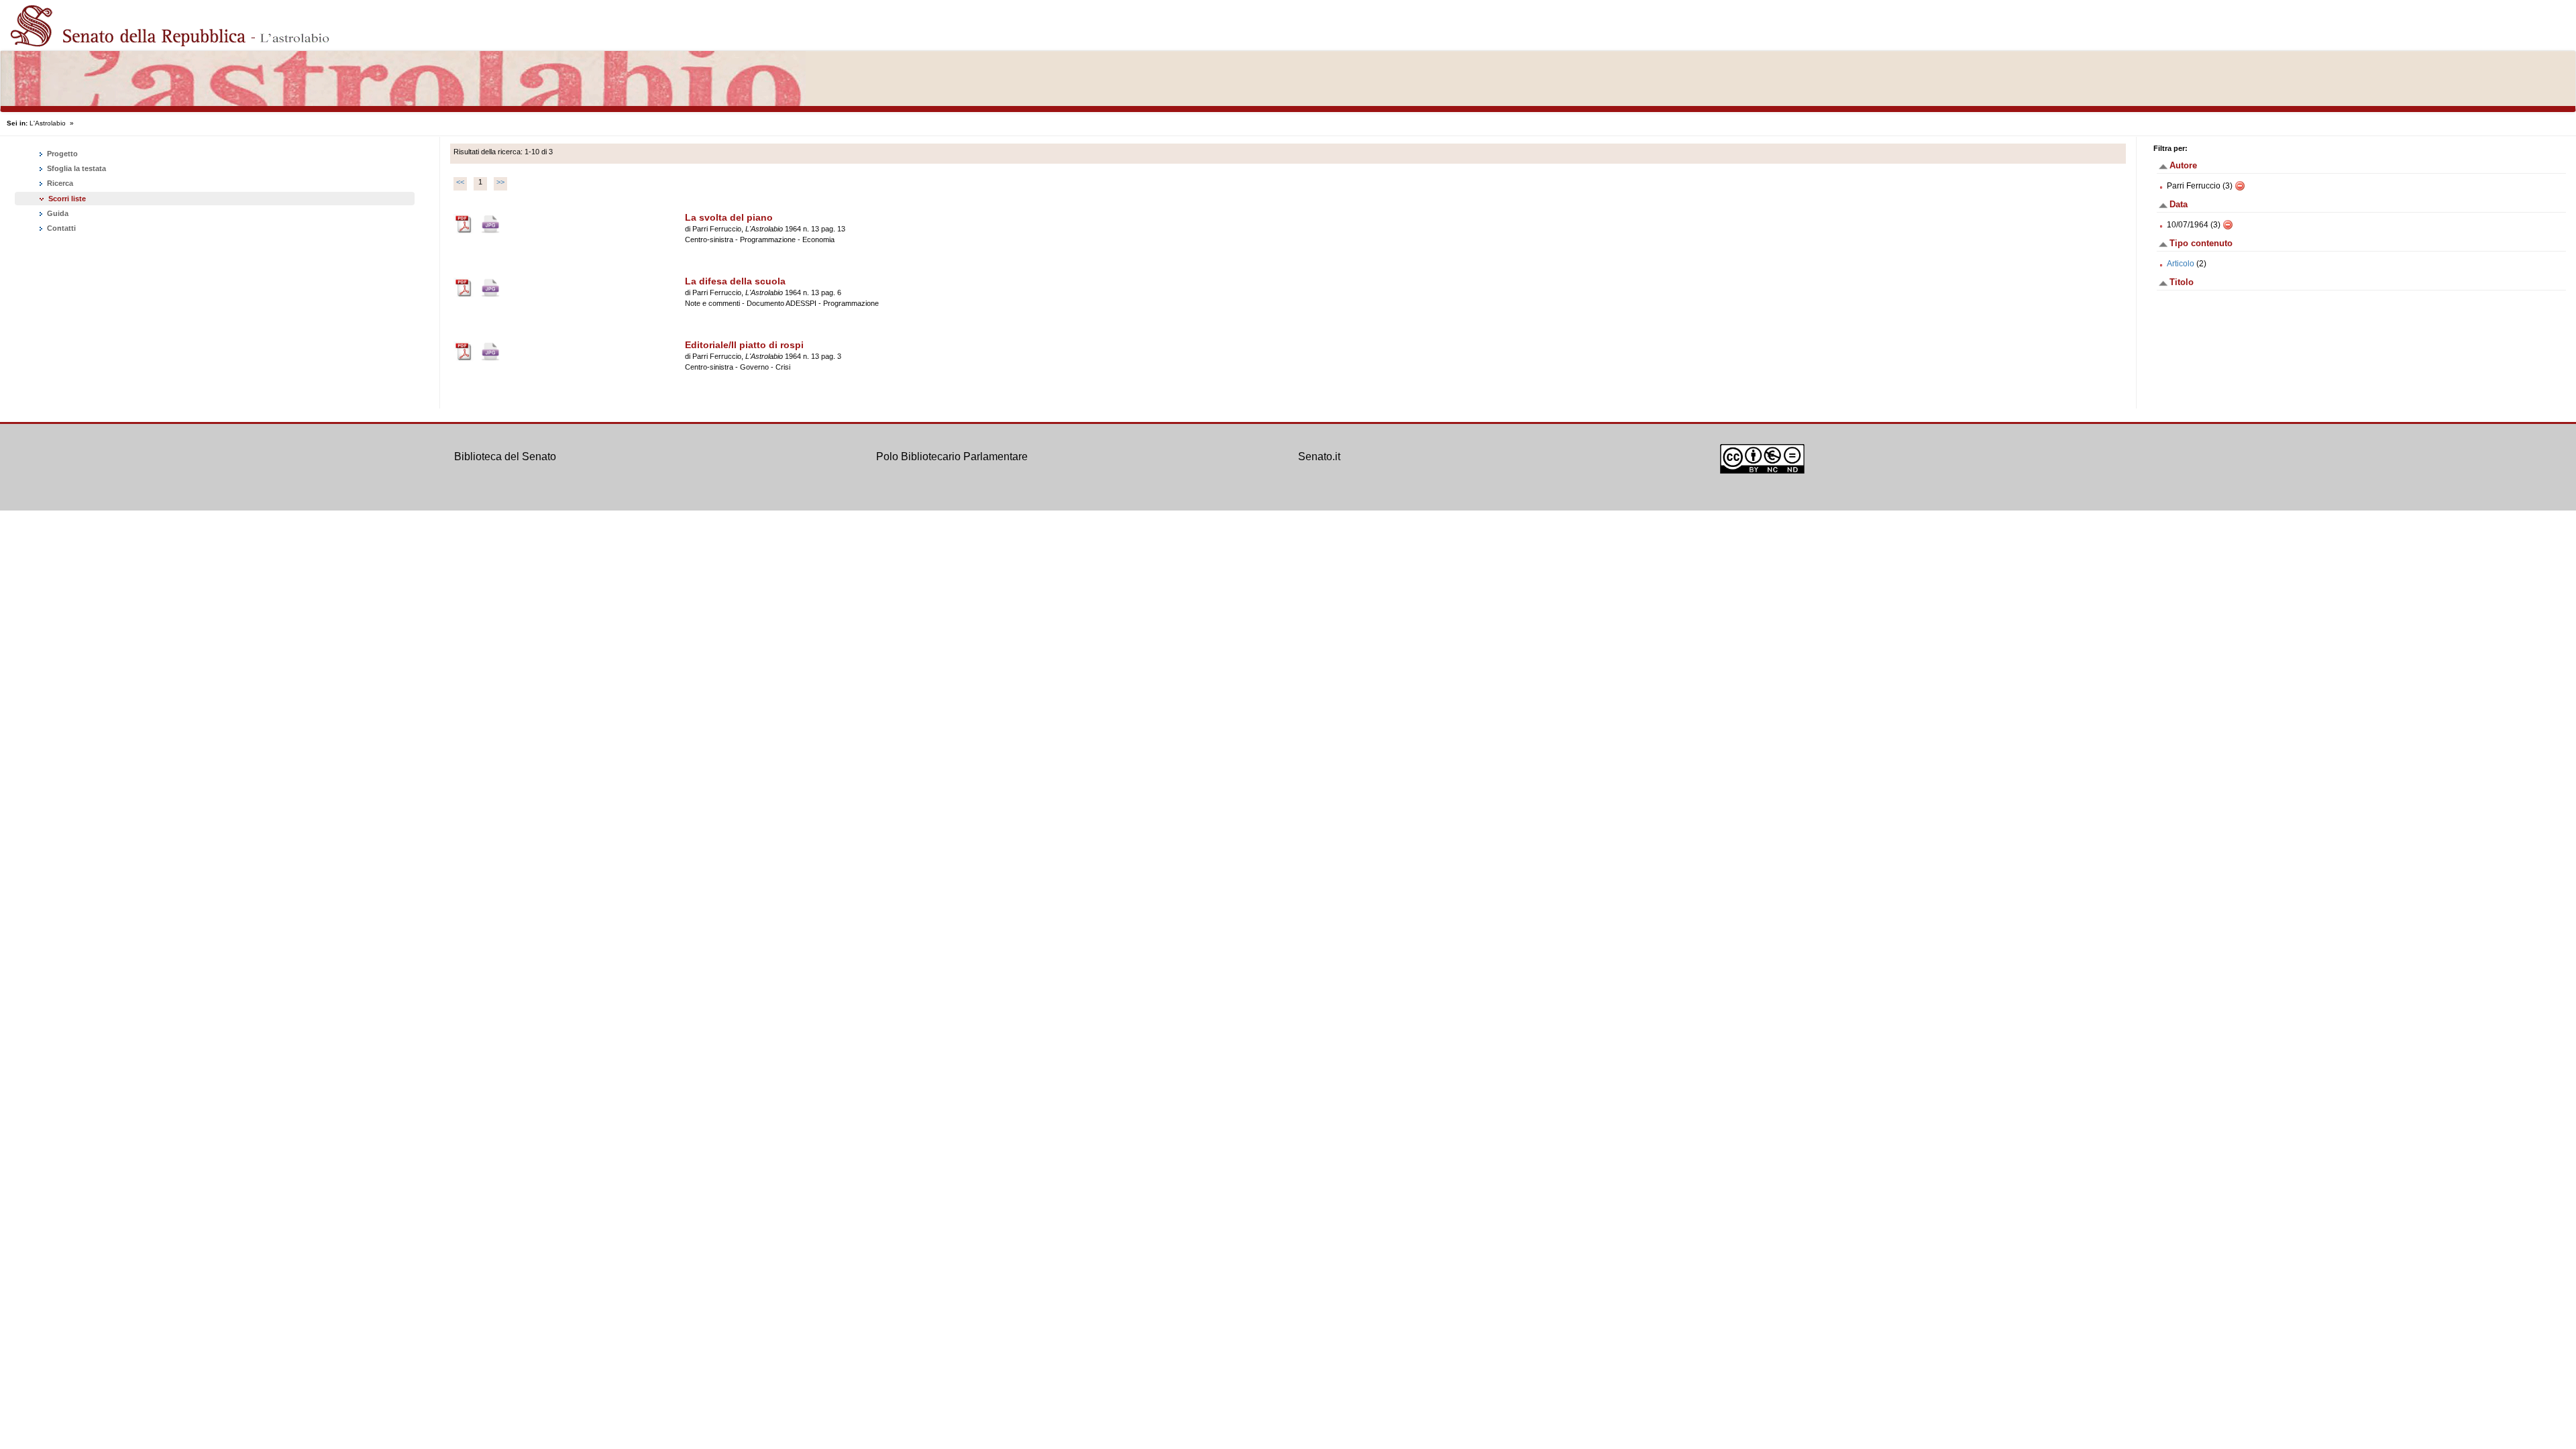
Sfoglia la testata (75, 168)
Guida (57, 213)
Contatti (60, 228)
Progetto (61, 154)
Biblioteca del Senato (505, 457)
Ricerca (59, 183)
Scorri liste (67, 199)
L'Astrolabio (48, 123)
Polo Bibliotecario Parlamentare (952, 457)
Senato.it (1319, 457)
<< (460, 182)
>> (500, 182)
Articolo (2181, 264)
